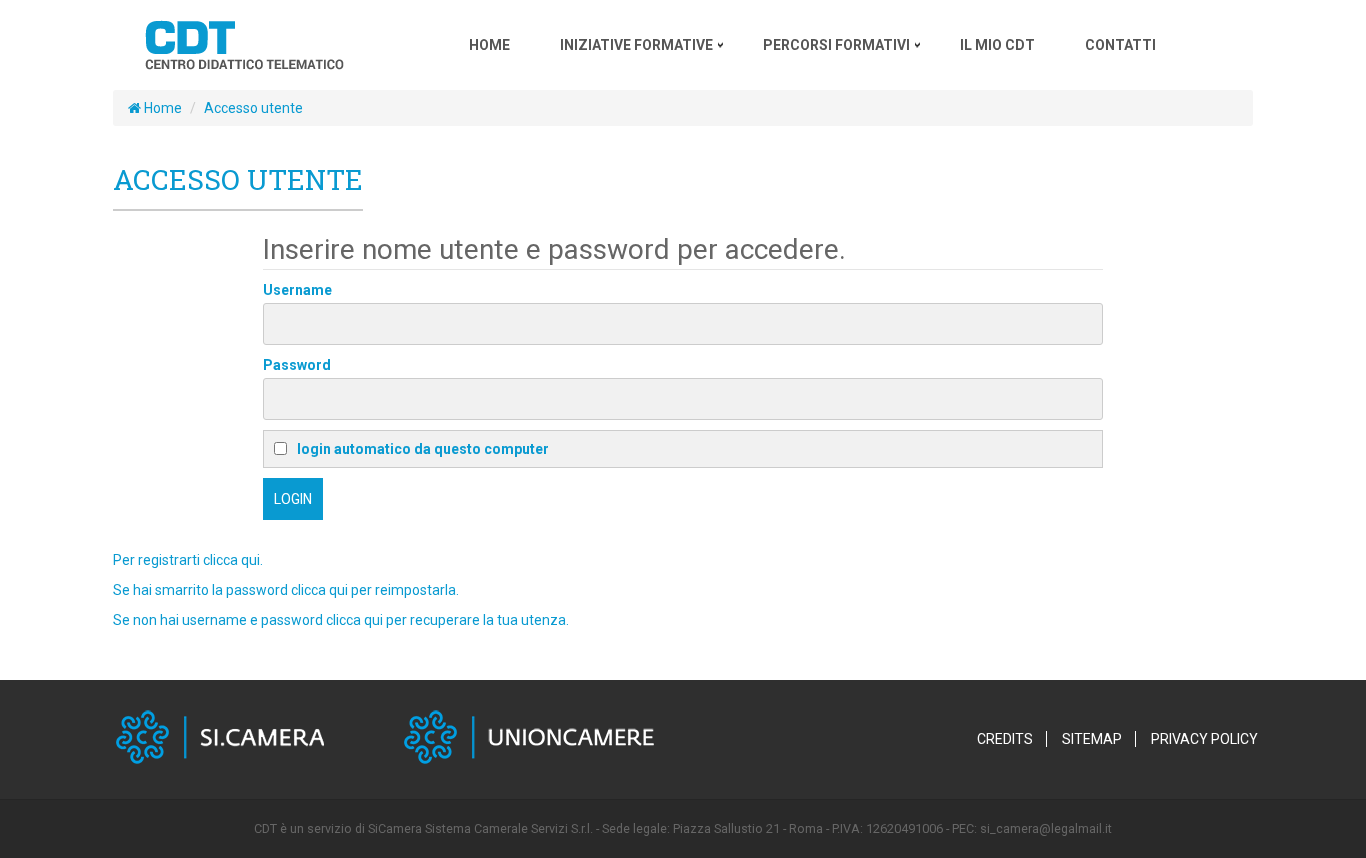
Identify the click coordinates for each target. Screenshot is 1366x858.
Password (297, 365)
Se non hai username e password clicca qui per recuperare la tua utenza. (341, 620)
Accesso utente (253, 108)
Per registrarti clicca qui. (188, 560)
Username (297, 290)
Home (161, 108)
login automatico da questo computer (423, 449)
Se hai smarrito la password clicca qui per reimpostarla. (286, 590)
